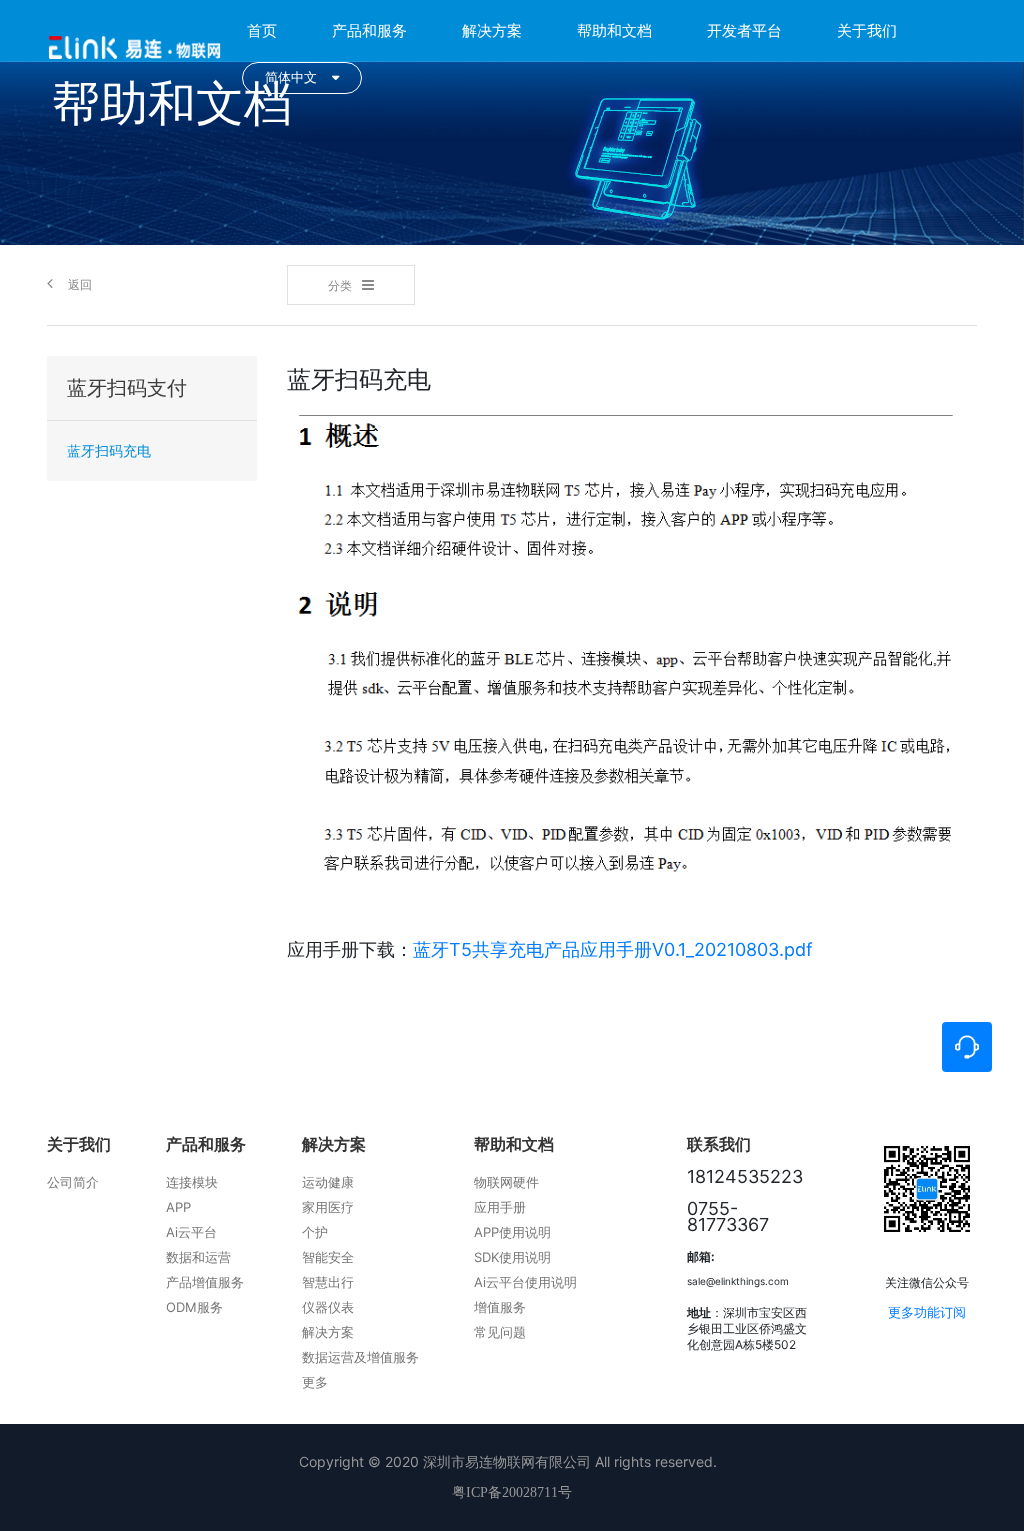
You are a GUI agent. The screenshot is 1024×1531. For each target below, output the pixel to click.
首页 (262, 30)
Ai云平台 (191, 1232)
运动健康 (328, 1182)
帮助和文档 (614, 30)
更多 (315, 1382)
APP (178, 1207)
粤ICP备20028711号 (512, 1492)
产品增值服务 (205, 1282)
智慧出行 (328, 1282)
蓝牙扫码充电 (109, 450)
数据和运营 (198, 1257)
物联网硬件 (506, 1182)
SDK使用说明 (512, 1257)
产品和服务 (369, 30)
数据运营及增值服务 (360, 1357)
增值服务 (500, 1307)
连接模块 (192, 1182)
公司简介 (73, 1182)
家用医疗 (328, 1207)
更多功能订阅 (927, 1312)
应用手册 (500, 1207)
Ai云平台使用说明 (525, 1282)
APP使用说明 (512, 1232)
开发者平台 (744, 30)
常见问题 (500, 1332)
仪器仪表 (328, 1307)
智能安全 (328, 1257)
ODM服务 (194, 1307)
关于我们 (867, 30)
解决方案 (492, 30)
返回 (80, 284)
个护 (315, 1232)
